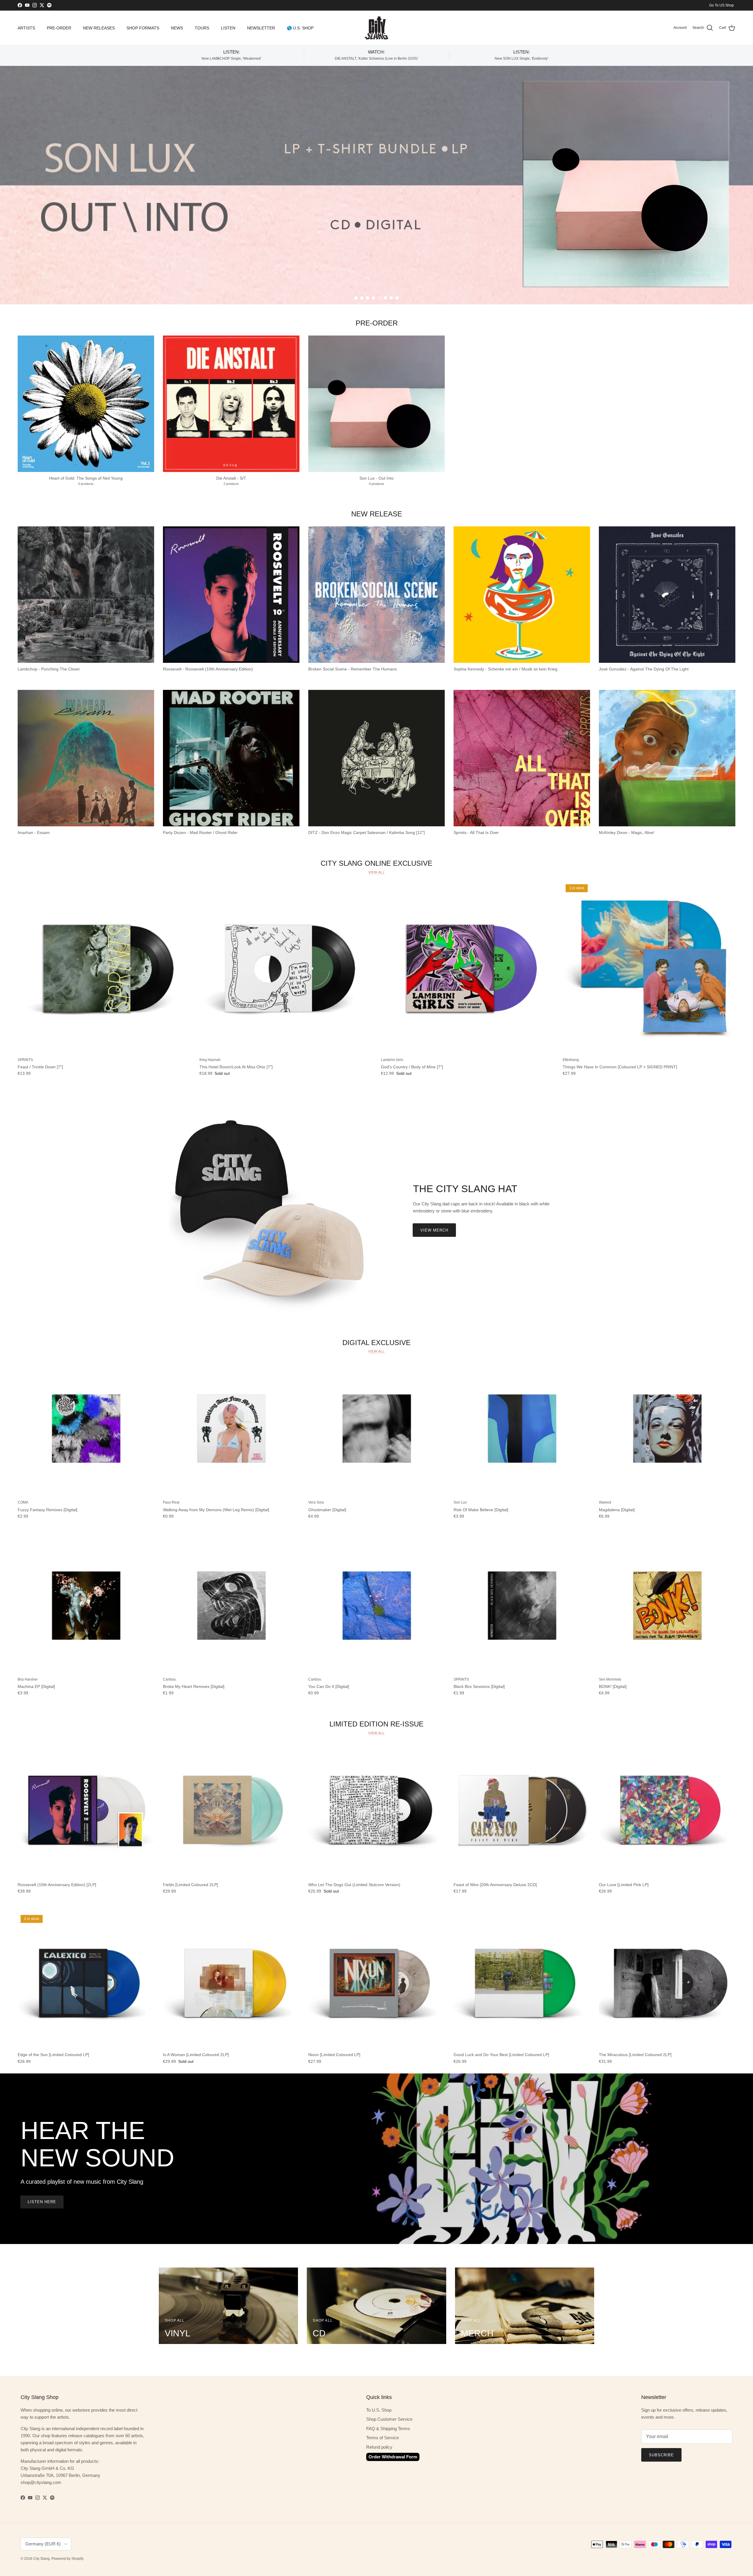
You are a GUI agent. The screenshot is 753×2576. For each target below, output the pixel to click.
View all (376, 872)
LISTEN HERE (42, 2202)
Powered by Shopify (68, 2559)
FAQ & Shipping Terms (388, 2429)
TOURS (202, 28)
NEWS (177, 28)
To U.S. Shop (379, 2410)
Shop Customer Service (389, 2419)
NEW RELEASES (99, 28)
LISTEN (228, 28)
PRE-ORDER (59, 28)
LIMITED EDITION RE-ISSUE (376, 1724)
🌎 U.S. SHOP (300, 28)
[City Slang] (376, 28)
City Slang (41, 2559)
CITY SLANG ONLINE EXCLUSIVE (376, 863)
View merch (434, 1230)
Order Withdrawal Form (393, 2457)
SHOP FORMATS (143, 28)
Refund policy (379, 2447)
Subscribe (661, 2455)
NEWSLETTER (261, 28)
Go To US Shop (722, 5)
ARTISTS (26, 28)
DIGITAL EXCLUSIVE (376, 1342)
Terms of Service (383, 2438)
